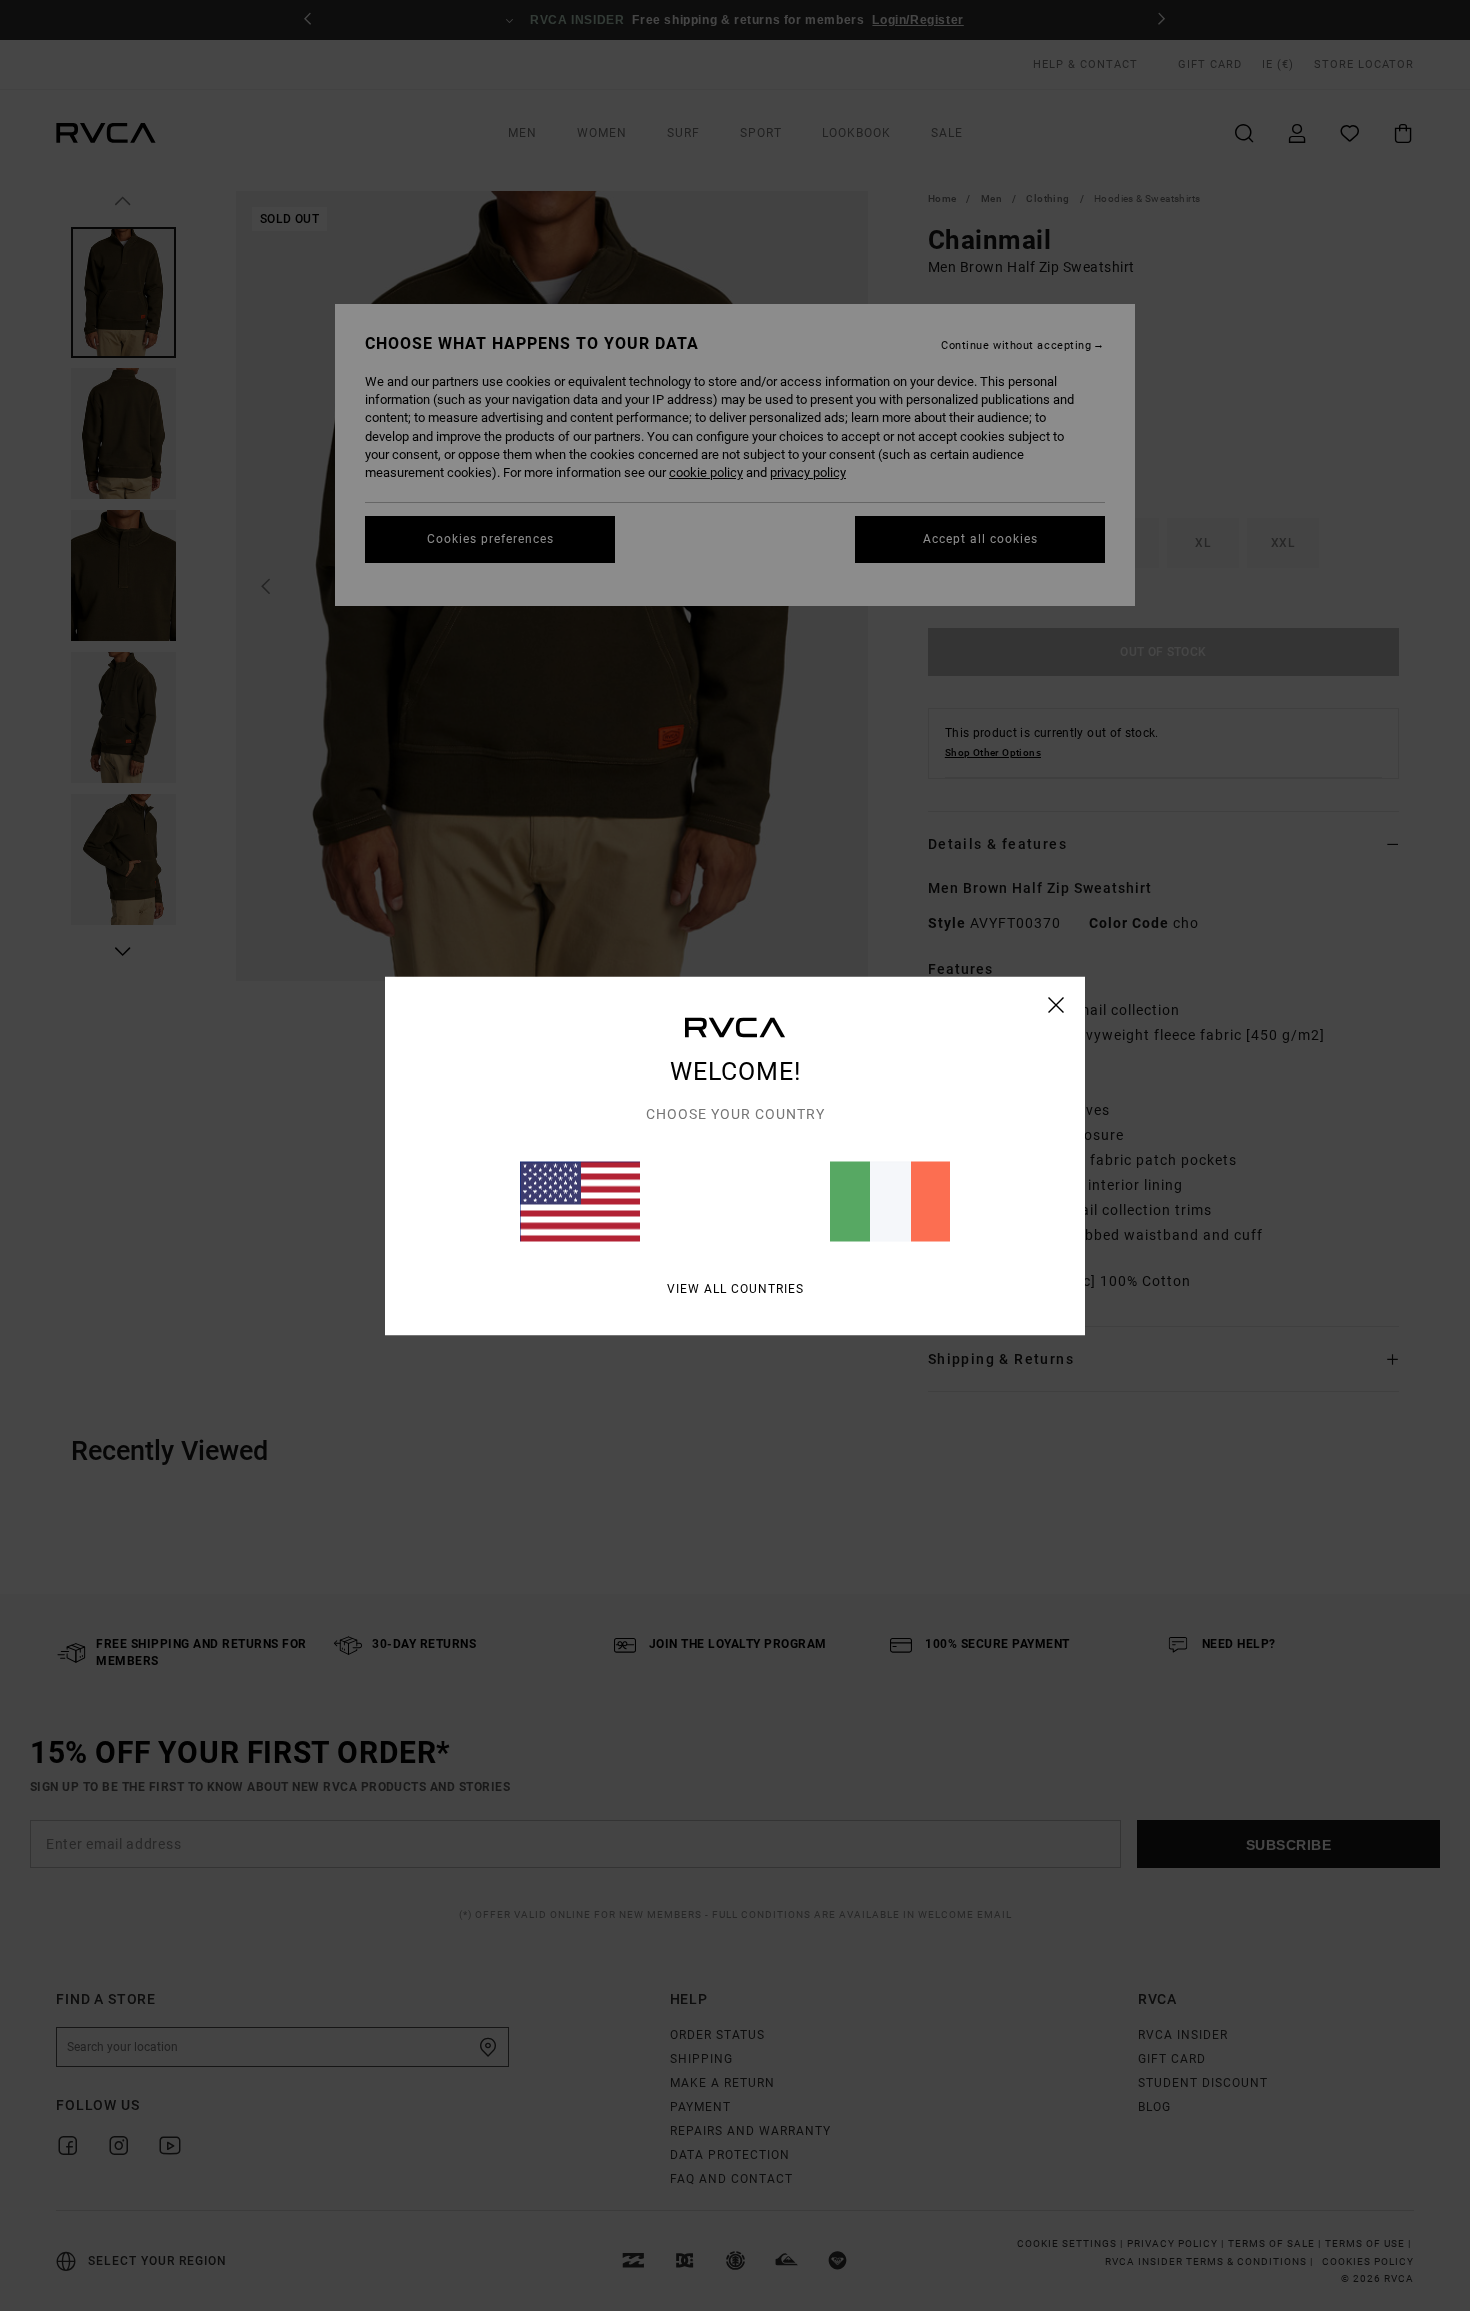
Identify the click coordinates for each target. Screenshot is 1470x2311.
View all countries (735, 1288)
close (1056, 1004)
